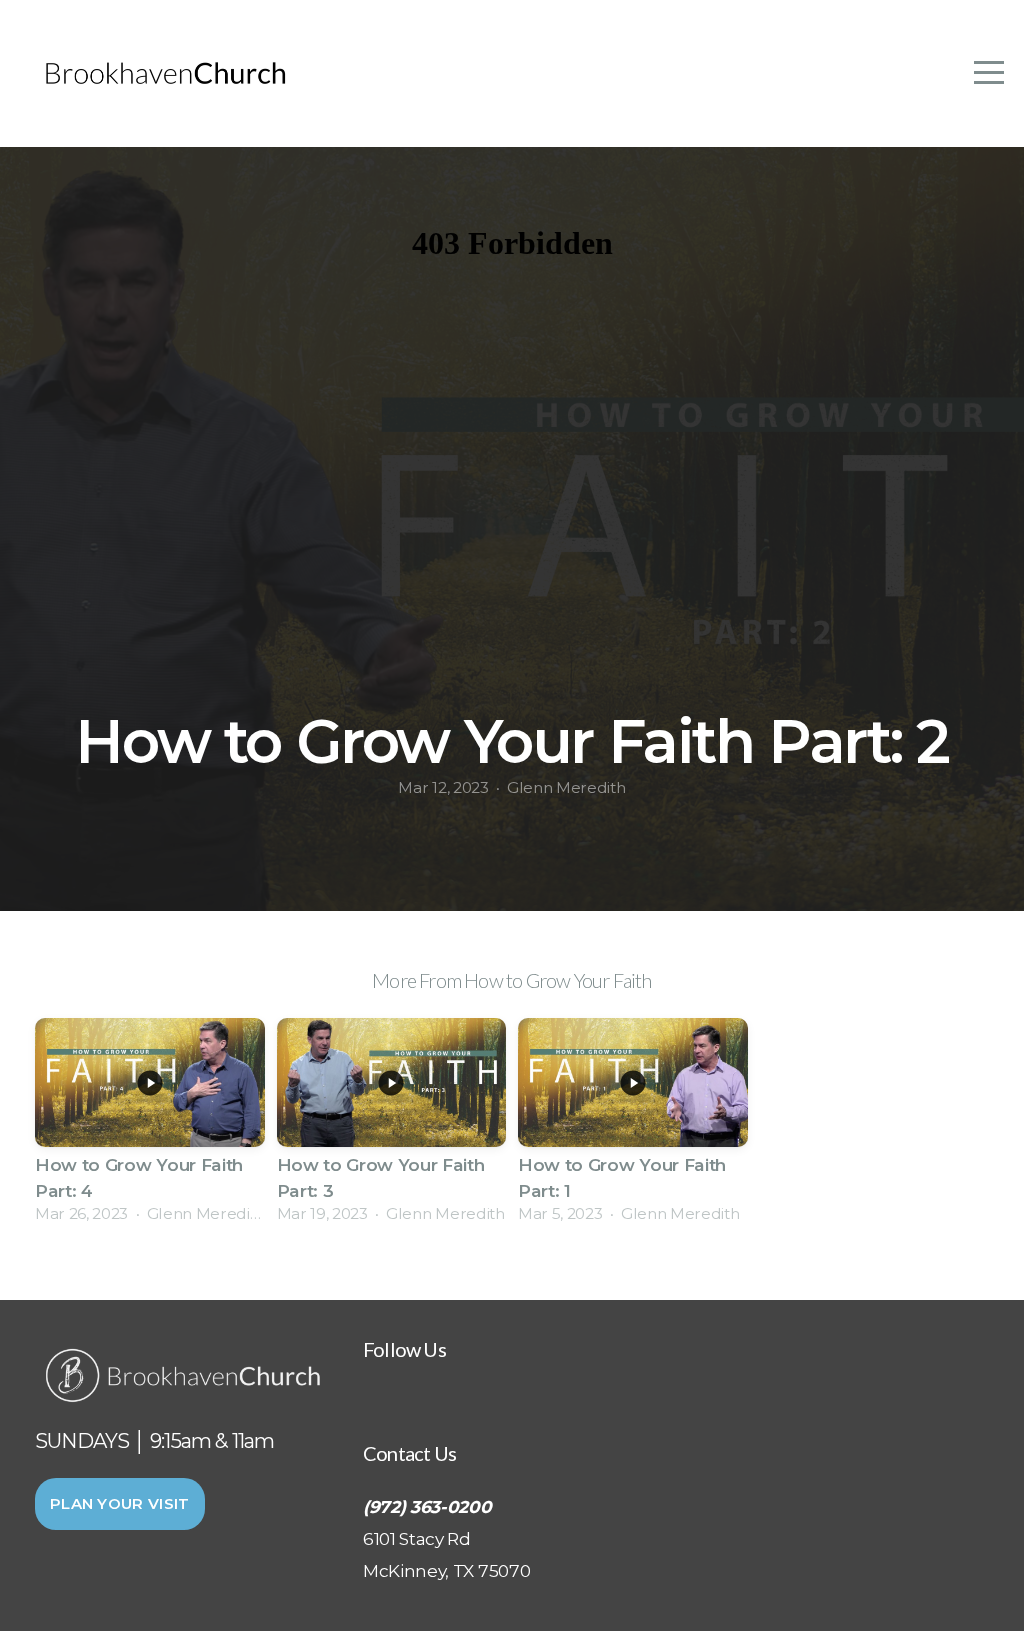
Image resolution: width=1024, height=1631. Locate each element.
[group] (150, 1126)
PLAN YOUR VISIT (120, 1503)
